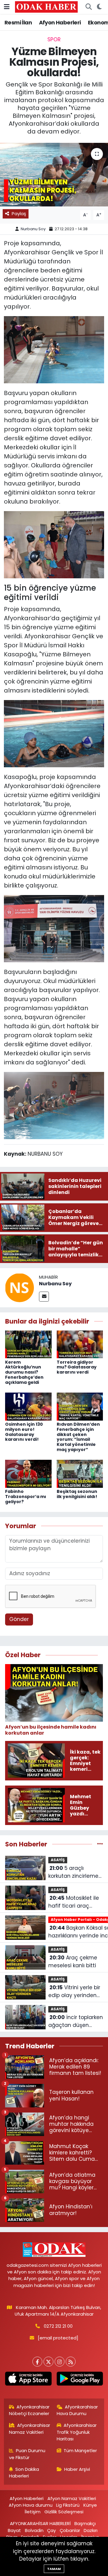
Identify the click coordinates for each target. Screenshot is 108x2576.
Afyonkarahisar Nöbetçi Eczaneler (29, 2410)
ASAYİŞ (58, 1860)
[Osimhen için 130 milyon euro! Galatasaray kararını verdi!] (28, 1406)
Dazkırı (91, 2530)
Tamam (54, 2569)
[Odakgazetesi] (46, 7)
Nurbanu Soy (33, 229)
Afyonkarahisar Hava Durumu (77, 2410)
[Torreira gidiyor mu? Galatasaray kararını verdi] (80, 1344)
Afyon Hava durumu (31, 2505)
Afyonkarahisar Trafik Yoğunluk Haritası (77, 2432)
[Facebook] (37, 2362)
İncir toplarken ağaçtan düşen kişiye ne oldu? (76, 2021)
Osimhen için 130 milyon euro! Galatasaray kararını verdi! (24, 1432)
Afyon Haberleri (60, 22)
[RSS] (71, 2362)
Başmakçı (85, 2523)
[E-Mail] (44, 1297)
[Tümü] (100, 1844)
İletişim (33, 2512)
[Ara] (88, 7)
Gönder (19, 1619)
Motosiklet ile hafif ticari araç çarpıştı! (74, 1902)
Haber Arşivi (77, 2469)
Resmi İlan (18, 22)
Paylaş (19, 214)
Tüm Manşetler (80, 2450)
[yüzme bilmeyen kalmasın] (54, 349)
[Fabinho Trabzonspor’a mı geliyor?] (28, 1473)
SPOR (54, 39)
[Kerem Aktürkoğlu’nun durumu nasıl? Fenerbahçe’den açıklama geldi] (28, 1344)
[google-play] (80, 2380)
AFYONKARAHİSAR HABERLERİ (40, 2523)
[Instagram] (60, 2362)
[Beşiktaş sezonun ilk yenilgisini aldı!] (80, 1473)
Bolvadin (34, 2530)
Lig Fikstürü (68, 2505)
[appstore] (28, 2380)
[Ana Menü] (7, 7)
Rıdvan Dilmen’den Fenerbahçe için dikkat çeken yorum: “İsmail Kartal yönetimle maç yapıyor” (78, 1437)
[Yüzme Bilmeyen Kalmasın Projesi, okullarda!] (54, 175)
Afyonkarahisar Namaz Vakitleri (30, 2428)
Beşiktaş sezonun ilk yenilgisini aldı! (77, 1494)
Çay (51, 2530)
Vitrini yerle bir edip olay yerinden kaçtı (74, 1992)
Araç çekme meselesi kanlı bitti (73, 1962)
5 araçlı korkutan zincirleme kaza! (73, 1872)
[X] (48, 2362)
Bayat (14, 2530)
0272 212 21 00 (58, 2326)
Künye (90, 2505)
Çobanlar (70, 2530)
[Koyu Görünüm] (99, 7)
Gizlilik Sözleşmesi (64, 2512)
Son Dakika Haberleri (24, 2472)
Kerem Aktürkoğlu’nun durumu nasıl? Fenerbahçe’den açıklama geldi (24, 1372)
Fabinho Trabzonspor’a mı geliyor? (26, 1497)
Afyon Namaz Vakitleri (72, 2498)
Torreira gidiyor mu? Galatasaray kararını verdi (77, 1367)
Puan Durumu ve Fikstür (27, 2454)
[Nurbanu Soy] (19, 1287)
